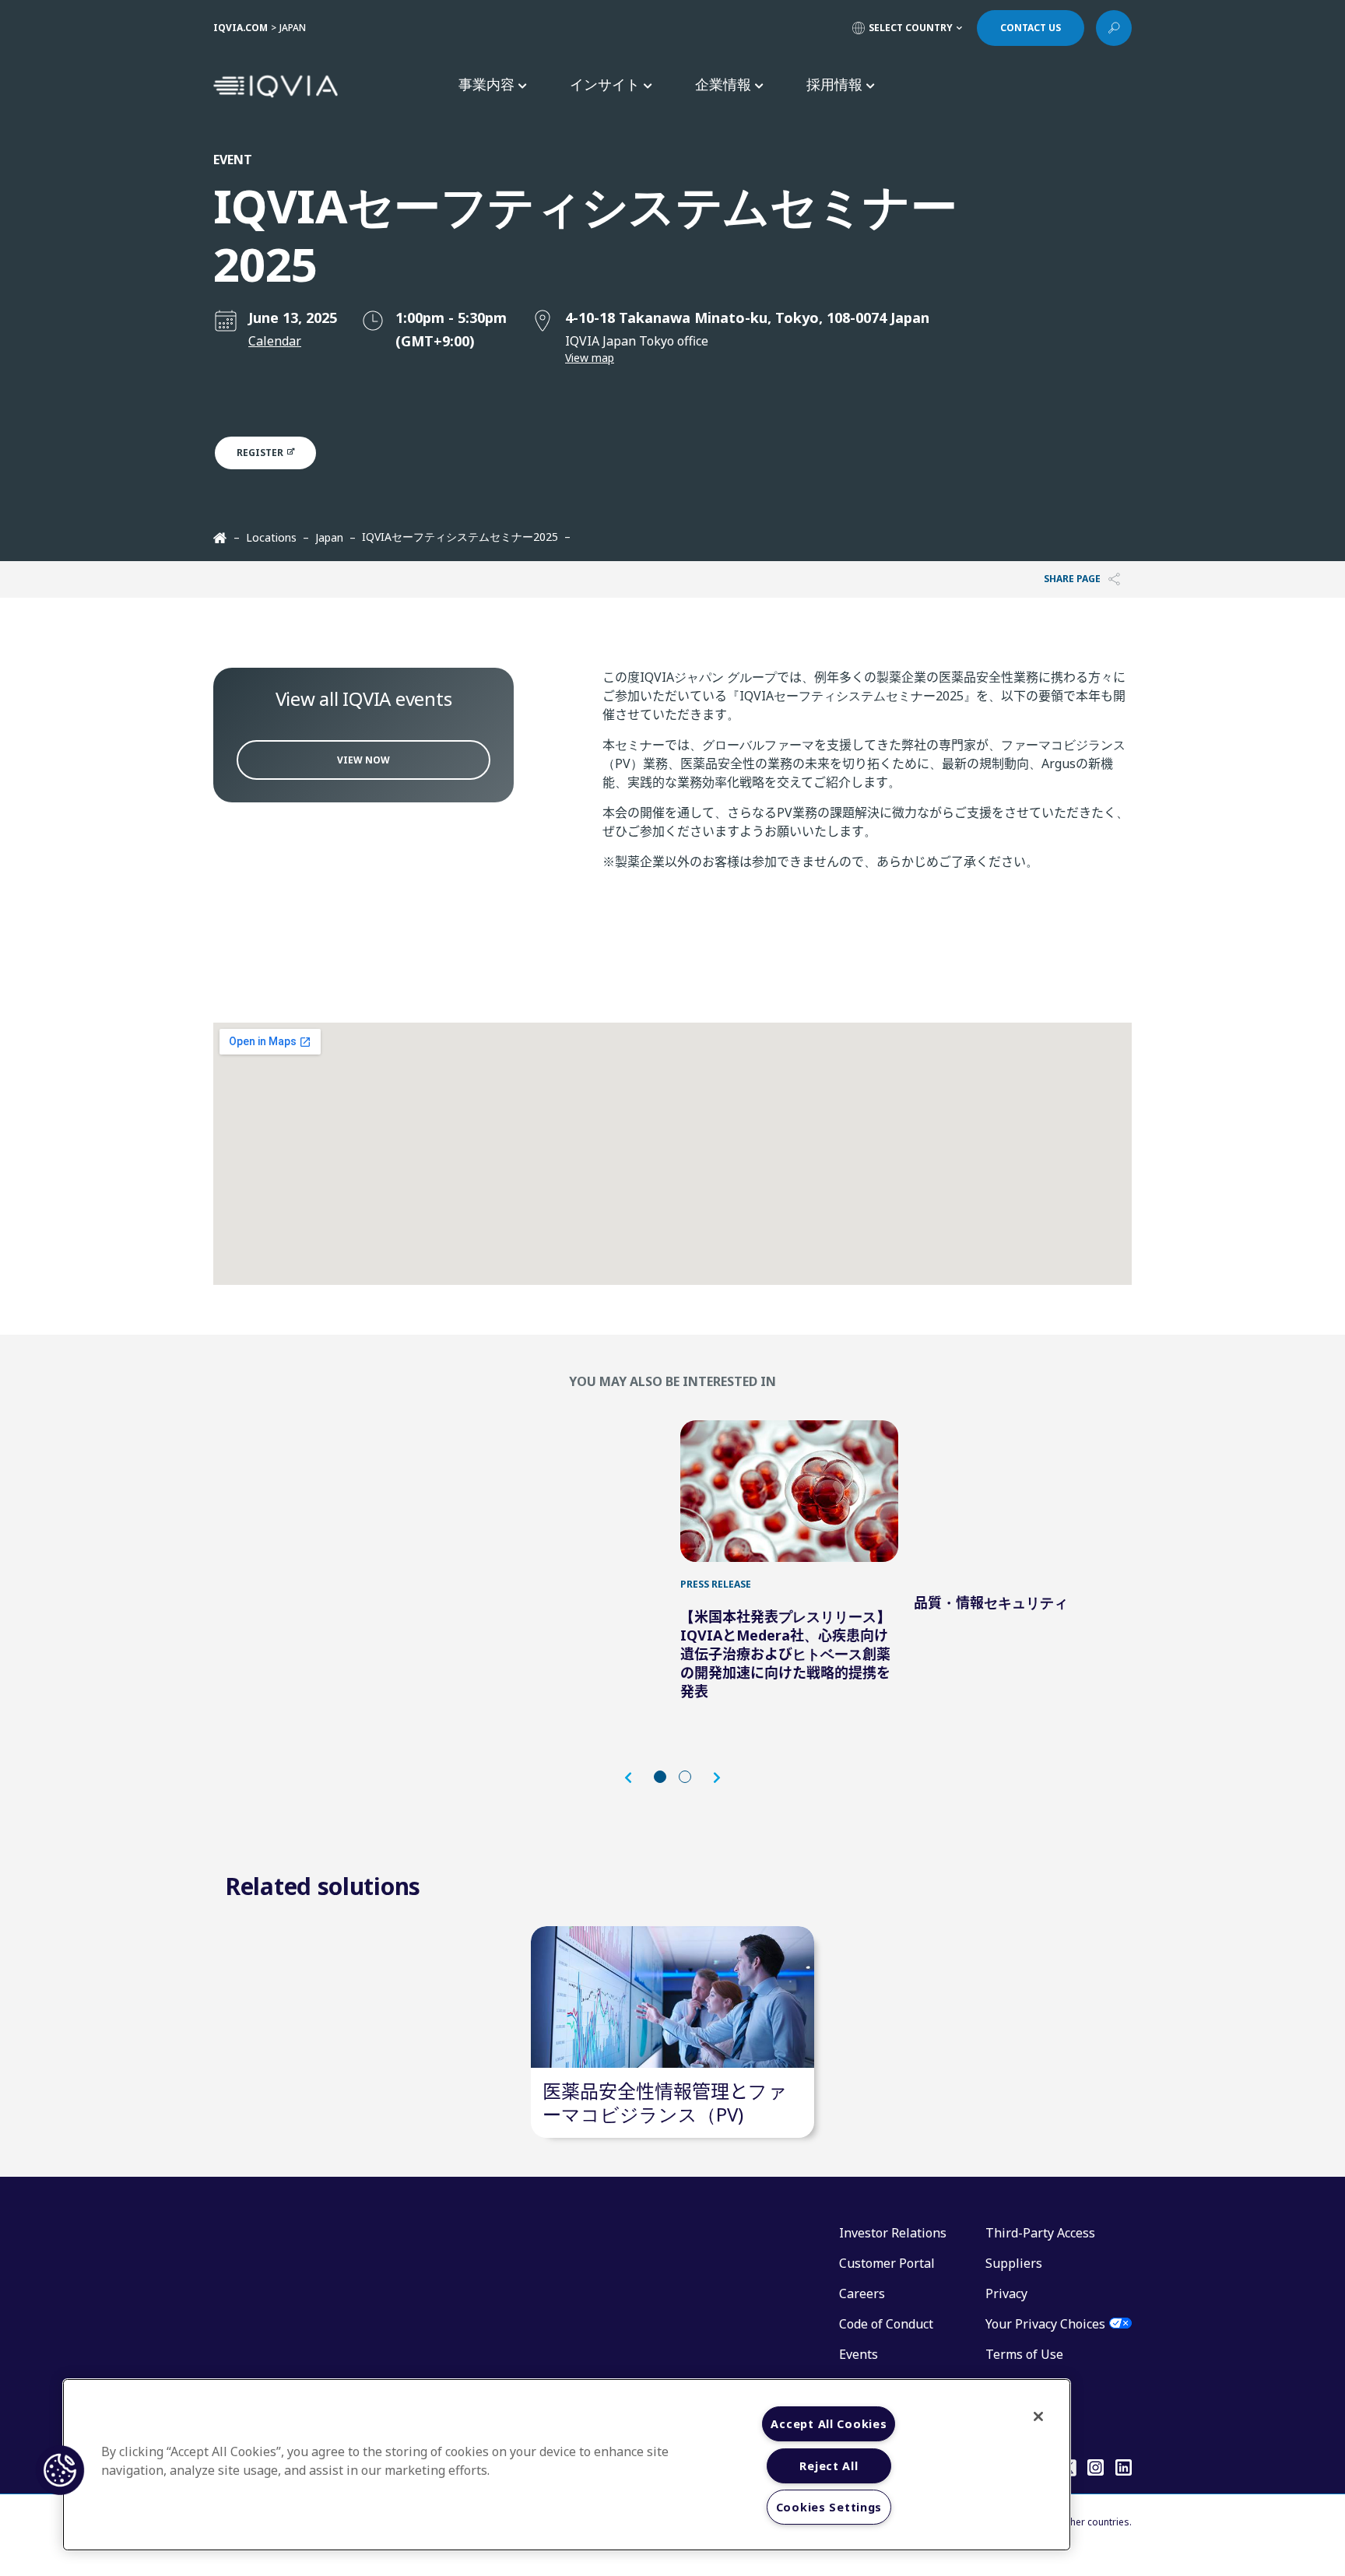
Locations (271, 537)
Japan (329, 537)
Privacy (1006, 2293)
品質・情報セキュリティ (991, 1602)
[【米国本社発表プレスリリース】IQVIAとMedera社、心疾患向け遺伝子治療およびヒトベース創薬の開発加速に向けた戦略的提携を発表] (789, 1491)
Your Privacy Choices (1045, 2324)
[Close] (1038, 2416)
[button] (636, 1778)
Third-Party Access (1040, 2233)
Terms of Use (1024, 2354)
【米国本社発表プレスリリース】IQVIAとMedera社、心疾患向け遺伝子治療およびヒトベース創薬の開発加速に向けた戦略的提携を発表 (785, 1654)
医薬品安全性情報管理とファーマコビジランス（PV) (665, 2102)
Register (261, 453)
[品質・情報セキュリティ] (1023, 1491)
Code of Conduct (886, 2324)
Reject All (829, 2466)
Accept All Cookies (829, 2424)
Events (859, 2354)
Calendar (275, 341)
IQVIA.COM (241, 28)
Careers (862, 2293)
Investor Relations (893, 2233)
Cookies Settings (829, 2507)
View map (590, 358)
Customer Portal (887, 2263)
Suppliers (1014, 2263)
